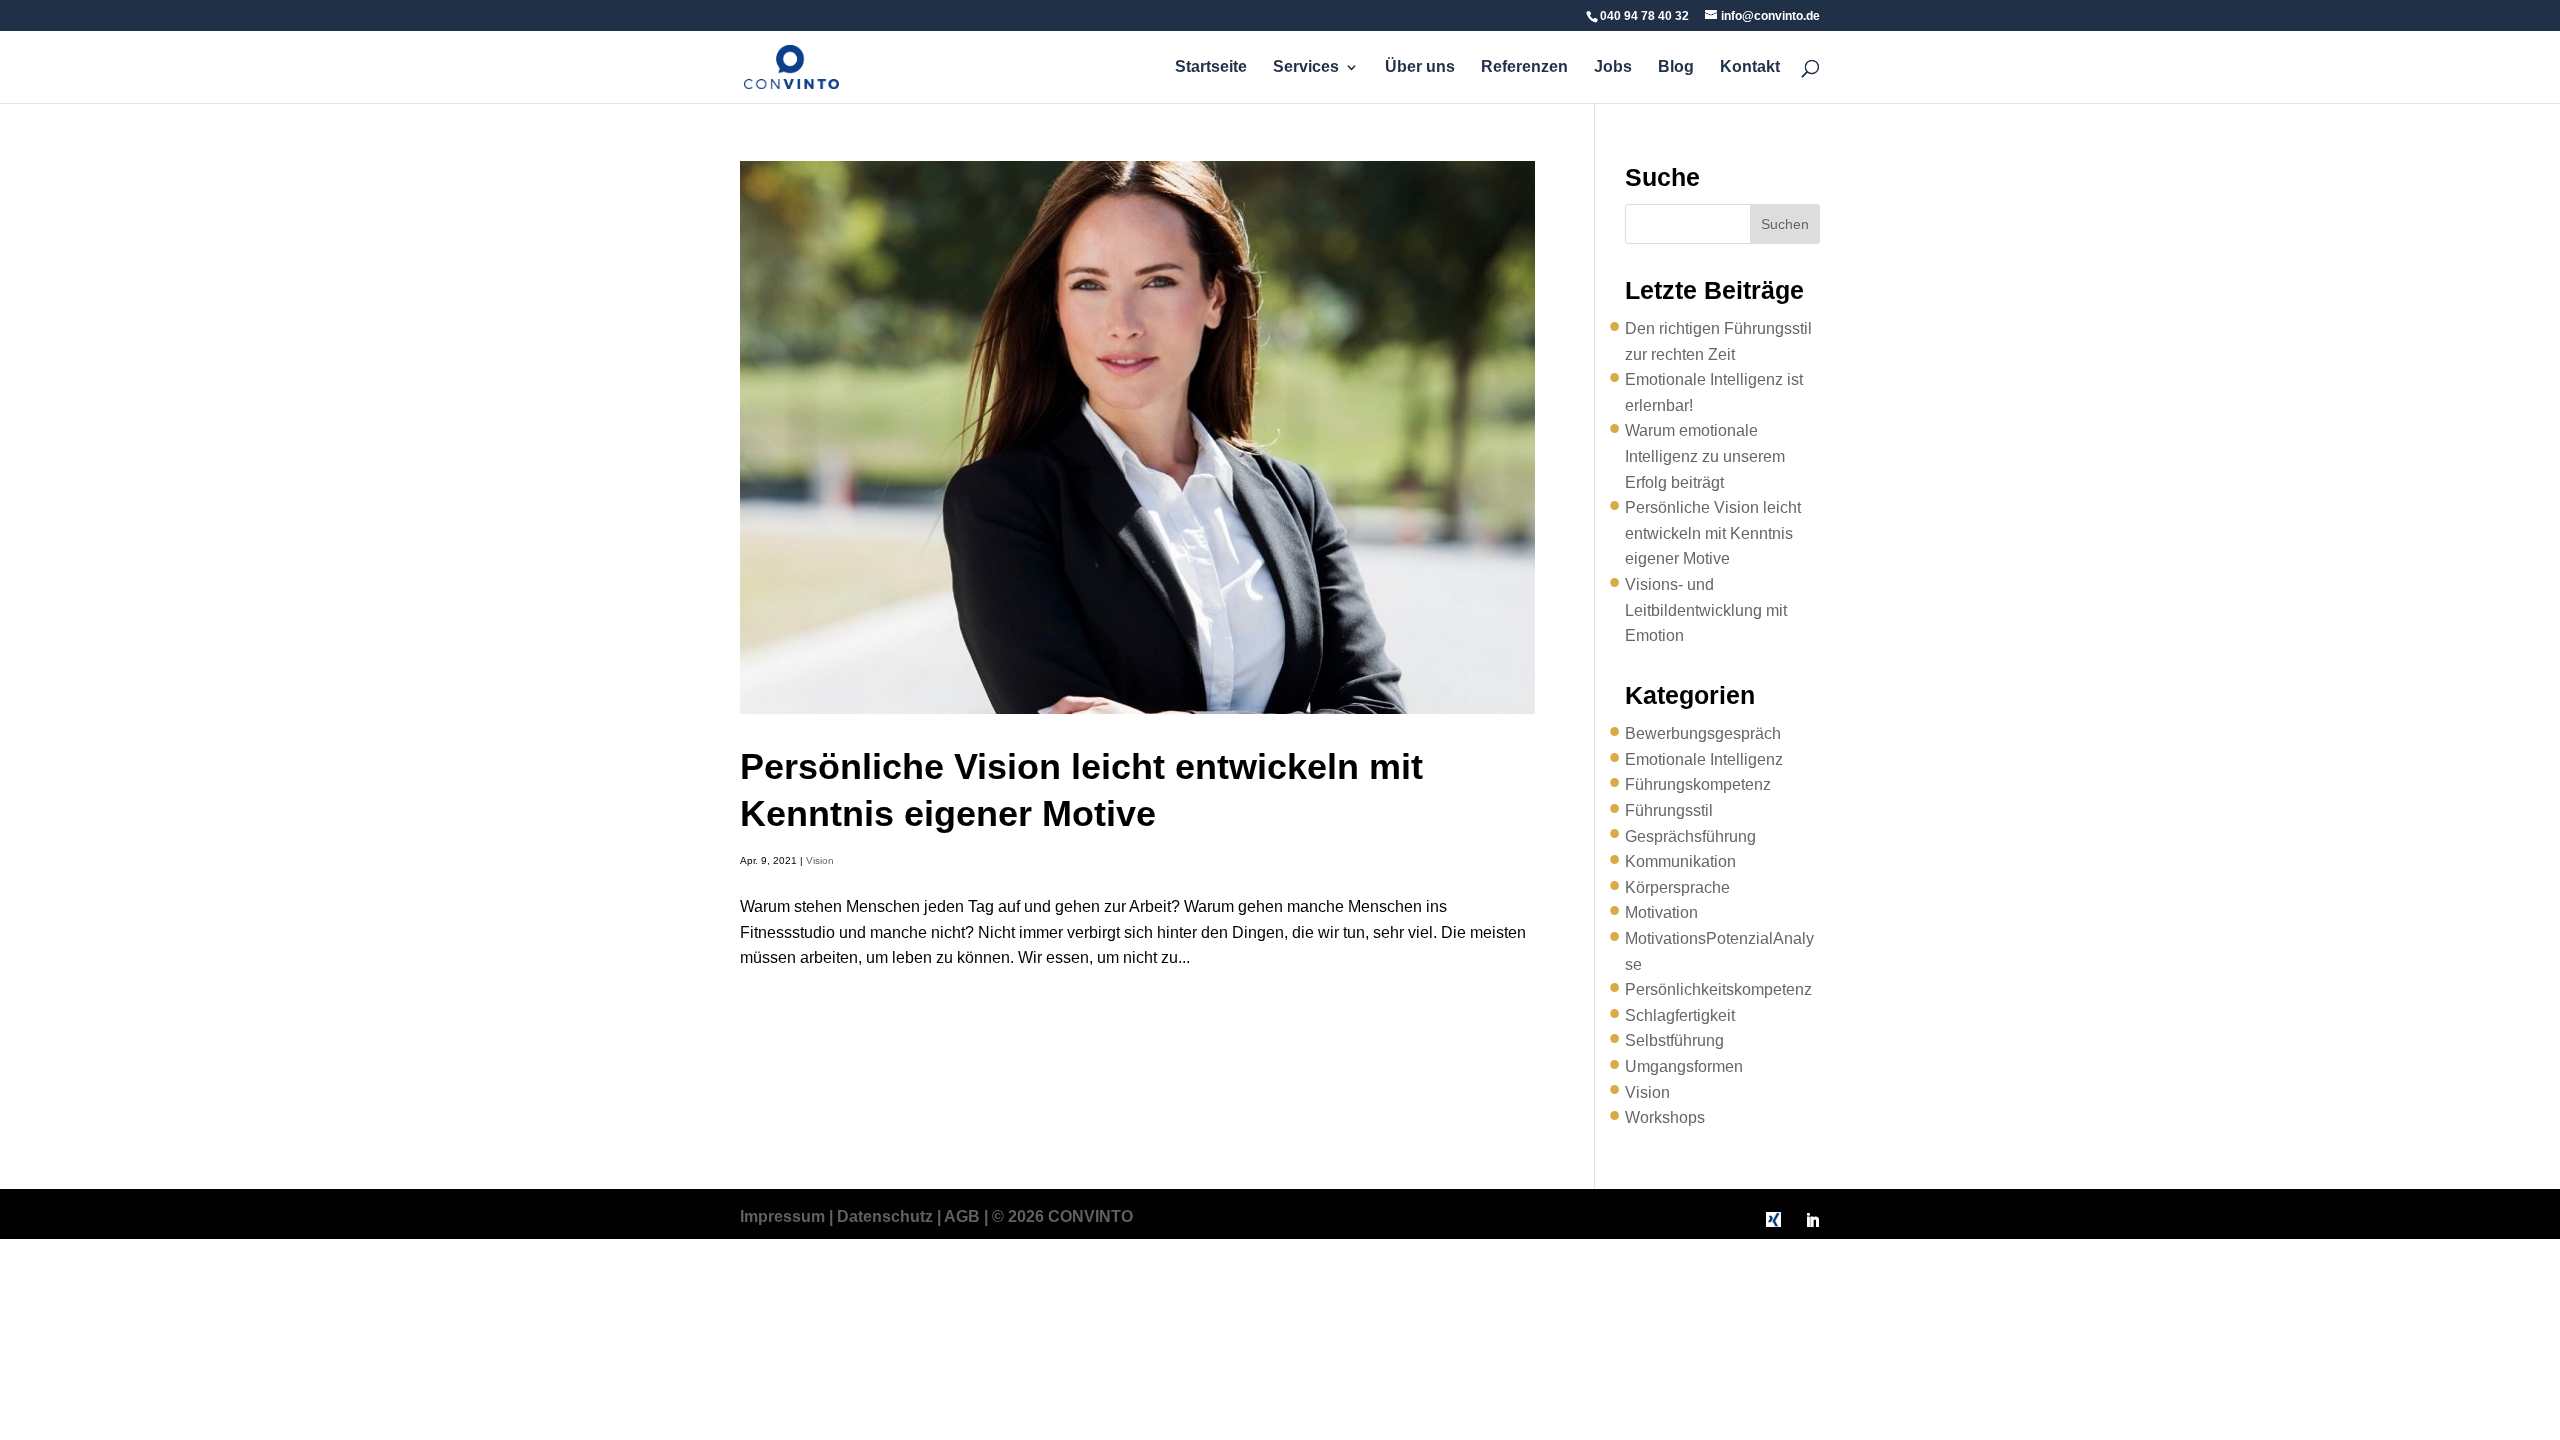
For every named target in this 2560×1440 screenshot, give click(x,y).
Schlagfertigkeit (1680, 1015)
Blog (1676, 67)
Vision (820, 860)
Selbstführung (1674, 1040)
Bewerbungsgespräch (1703, 733)
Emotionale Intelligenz (1704, 759)
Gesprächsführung (1690, 836)
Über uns (1420, 67)
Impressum (782, 1216)
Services (1306, 67)
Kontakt (1750, 67)
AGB (962, 1216)
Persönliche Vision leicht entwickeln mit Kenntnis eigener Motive (1713, 533)
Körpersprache (1677, 887)
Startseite (1211, 67)
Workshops (1665, 1117)
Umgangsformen (1684, 1066)
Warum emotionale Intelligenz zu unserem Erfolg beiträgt (1705, 456)
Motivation (1661, 912)
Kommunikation (1680, 861)
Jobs (1613, 67)
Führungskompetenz (1698, 784)
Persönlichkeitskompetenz (1718, 989)
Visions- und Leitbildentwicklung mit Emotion (1706, 610)
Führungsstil (1669, 810)
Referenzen (1524, 67)
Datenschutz (885, 1216)
